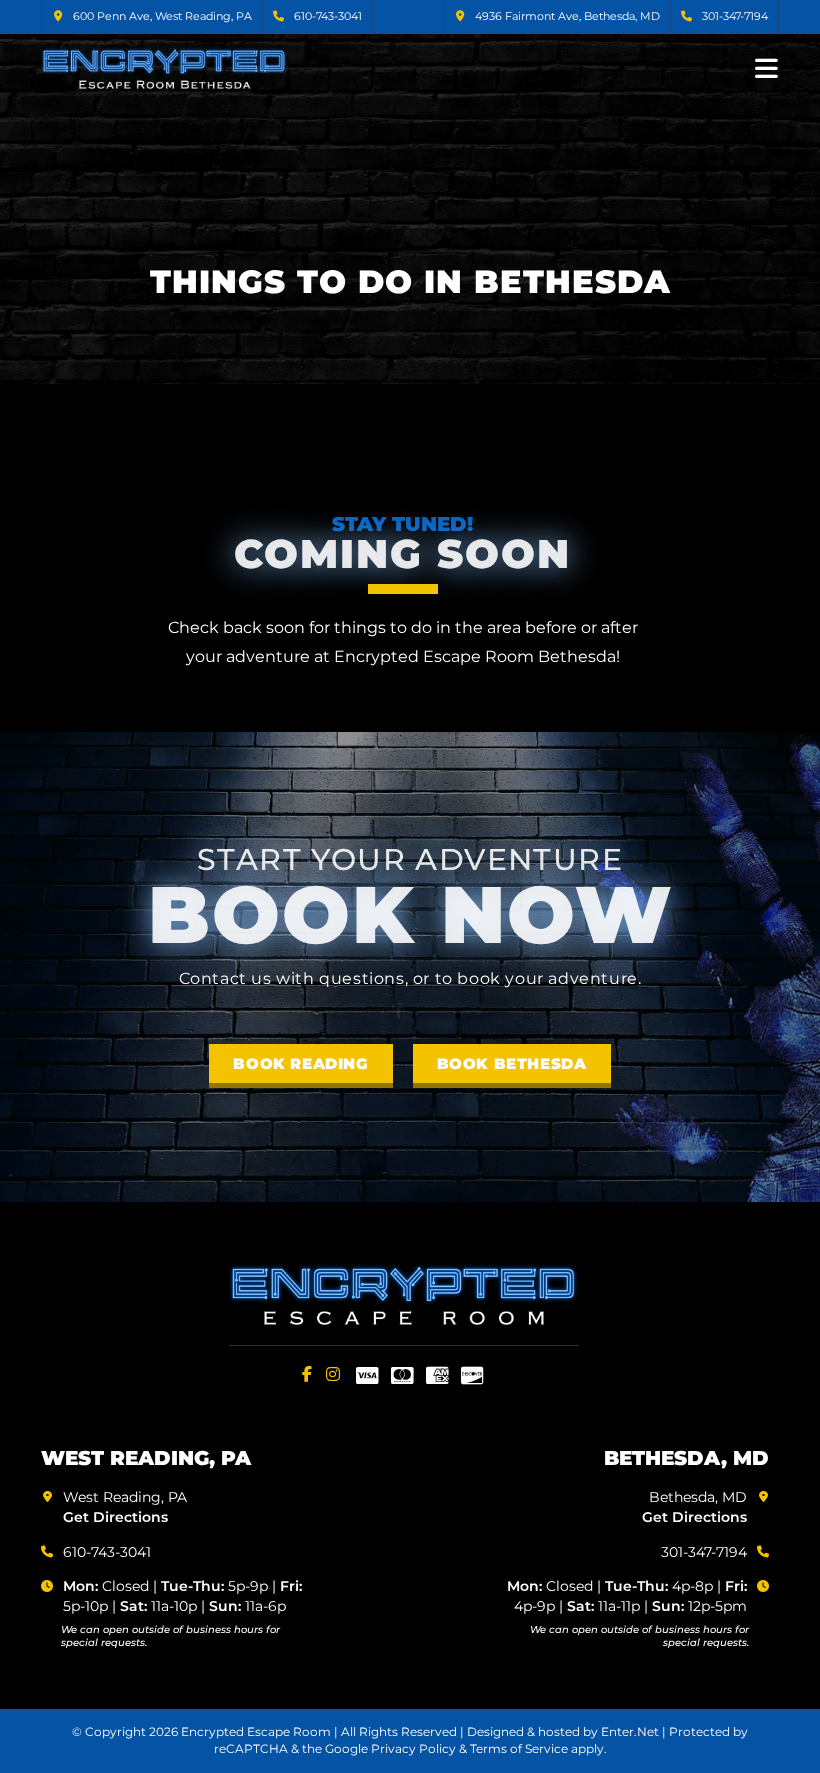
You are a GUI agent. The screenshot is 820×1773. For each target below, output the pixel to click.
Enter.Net (630, 1731)
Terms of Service (519, 1748)
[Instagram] (333, 1374)
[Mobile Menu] (767, 67)
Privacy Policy (413, 1748)
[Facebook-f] (307, 1374)
